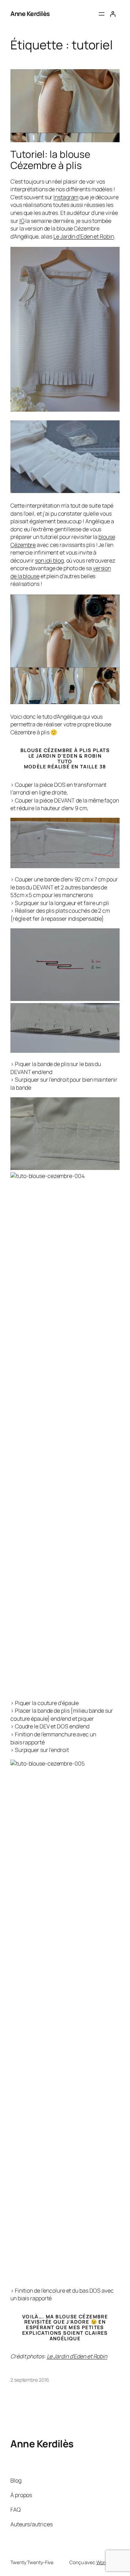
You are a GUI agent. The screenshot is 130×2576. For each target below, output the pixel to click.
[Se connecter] (113, 14)
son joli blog (49, 560)
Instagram (66, 197)
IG (22, 221)
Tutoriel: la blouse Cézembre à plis (50, 160)
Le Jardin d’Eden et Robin (84, 236)
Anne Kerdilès (30, 14)
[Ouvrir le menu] (102, 14)
